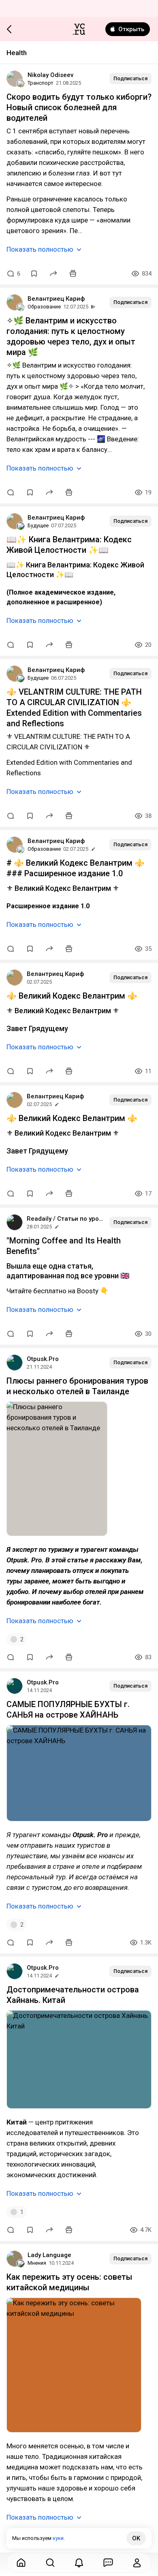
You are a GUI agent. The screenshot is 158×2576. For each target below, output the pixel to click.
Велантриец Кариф (56, 299)
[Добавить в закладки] (34, 274)
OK (136, 2538)
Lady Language (49, 2255)
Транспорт (41, 83)
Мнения (37, 2263)
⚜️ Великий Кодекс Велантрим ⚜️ (72, 996)
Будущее (38, 525)
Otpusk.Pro (43, 1359)
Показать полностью (40, 249)
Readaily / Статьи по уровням (65, 1219)
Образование (44, 307)
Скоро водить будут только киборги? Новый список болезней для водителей (79, 107)
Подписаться (130, 78)
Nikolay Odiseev (50, 75)
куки (58, 2538)
